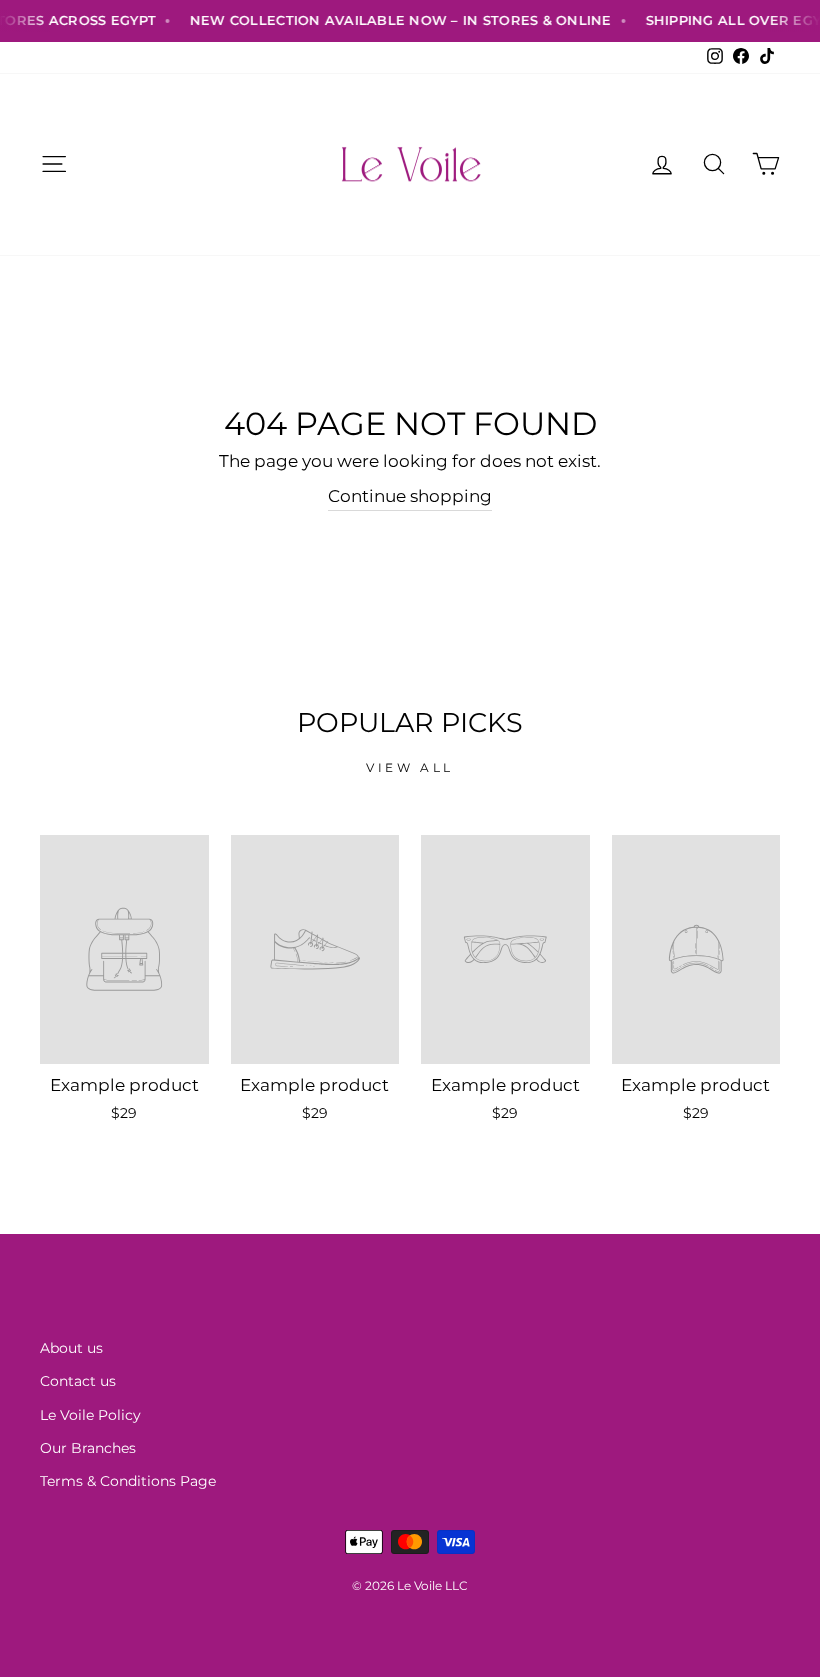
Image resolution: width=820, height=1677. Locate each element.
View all (410, 767)
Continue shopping (410, 496)
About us (71, 1348)
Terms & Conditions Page (128, 1481)
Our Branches (88, 1448)
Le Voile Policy (90, 1415)
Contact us (78, 1381)
